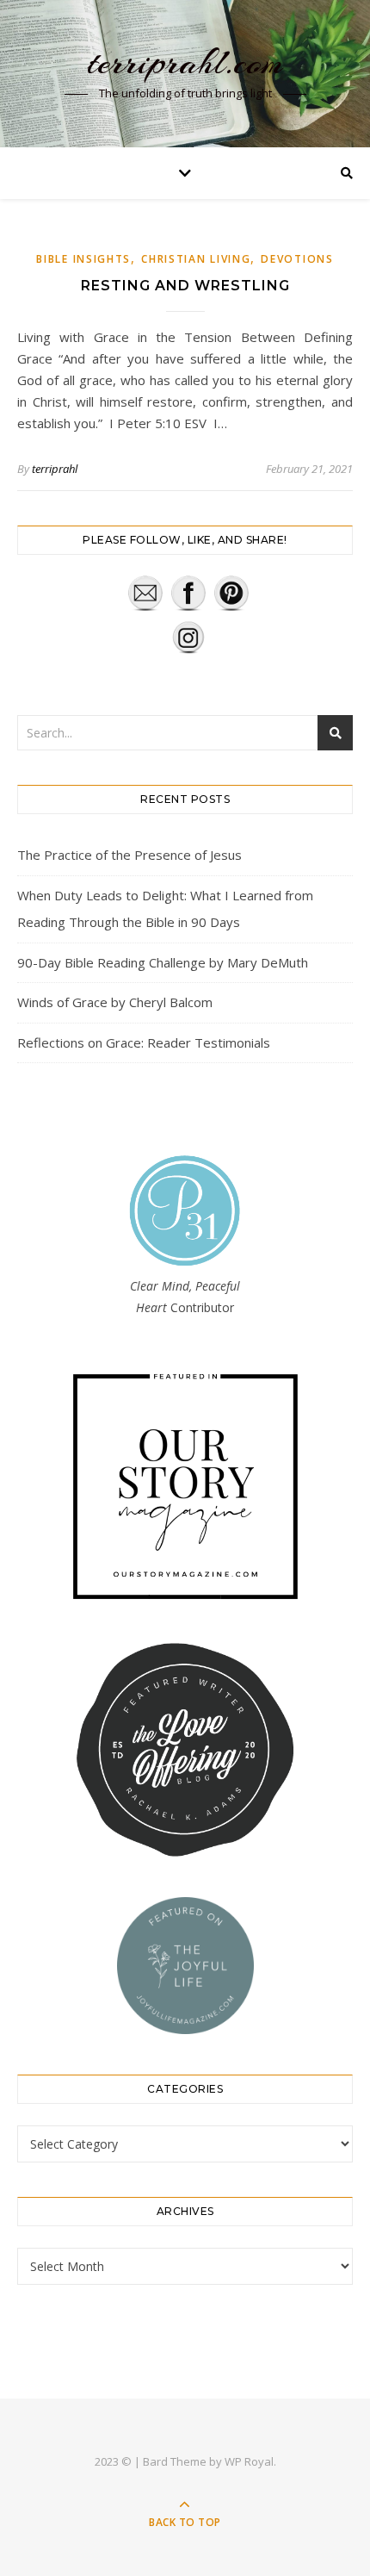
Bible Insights (83, 259)
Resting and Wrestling (185, 286)
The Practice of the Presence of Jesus (129, 855)
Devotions (297, 259)
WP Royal (249, 2461)
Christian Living (196, 259)
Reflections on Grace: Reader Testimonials (144, 1042)
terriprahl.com (185, 62)
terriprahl (55, 469)
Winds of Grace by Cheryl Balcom (115, 1002)
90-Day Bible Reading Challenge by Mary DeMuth (163, 962)
